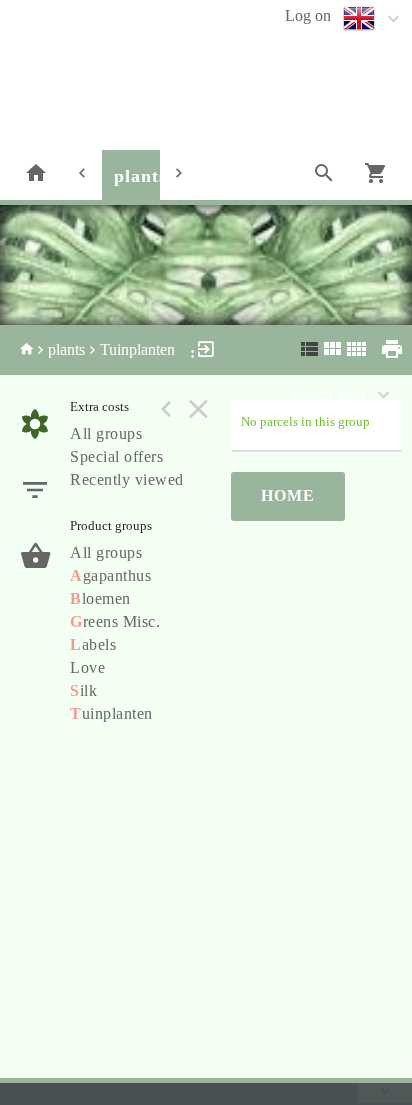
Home (288, 495)
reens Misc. (115, 621)
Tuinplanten (137, 349)
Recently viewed (127, 479)
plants (140, 176)
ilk (83, 690)
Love (87, 667)
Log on (308, 15)
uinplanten (111, 713)
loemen (100, 598)
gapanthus (110, 575)
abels (93, 644)
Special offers (116, 456)
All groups (106, 433)
